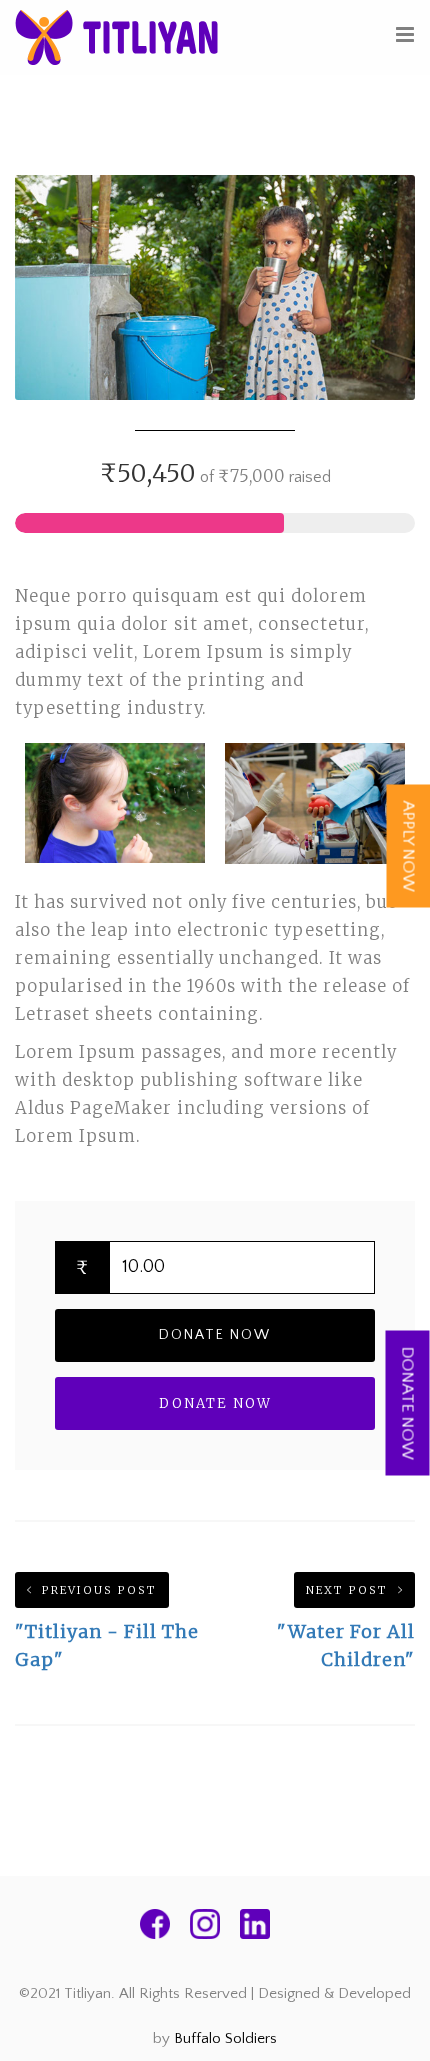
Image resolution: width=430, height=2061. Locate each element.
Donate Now (215, 1335)
